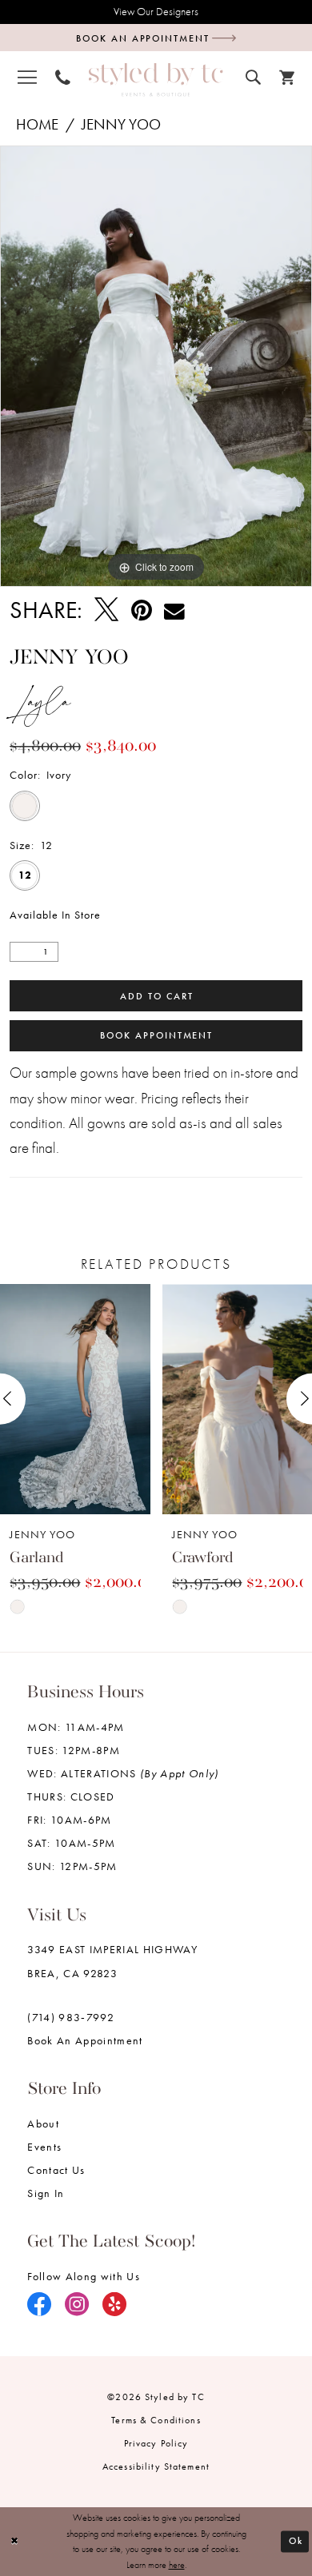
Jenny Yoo (121, 125)
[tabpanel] (156, 366)
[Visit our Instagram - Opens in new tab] (77, 2305)
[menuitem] (27, 77)
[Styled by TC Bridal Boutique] (156, 80)
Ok (296, 2541)
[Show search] (254, 77)
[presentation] (75, 1399)
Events (44, 2147)
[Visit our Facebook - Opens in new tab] (40, 2305)
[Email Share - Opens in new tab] (174, 610)
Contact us (56, 2170)
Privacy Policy (156, 2443)
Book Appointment (156, 1035)
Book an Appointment (85, 2041)
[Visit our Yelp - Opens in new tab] (115, 2305)
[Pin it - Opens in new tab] (142, 610)
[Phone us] (62, 78)
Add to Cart (156, 996)
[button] (27, 77)
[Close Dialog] (15, 2541)
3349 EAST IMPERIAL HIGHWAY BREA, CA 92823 (112, 1961)
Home (37, 125)
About (43, 2124)
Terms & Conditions (156, 2420)
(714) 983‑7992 (71, 2018)
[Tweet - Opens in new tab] (106, 610)
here (177, 2565)
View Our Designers (156, 12)
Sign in (46, 2193)
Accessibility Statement (156, 2466)
